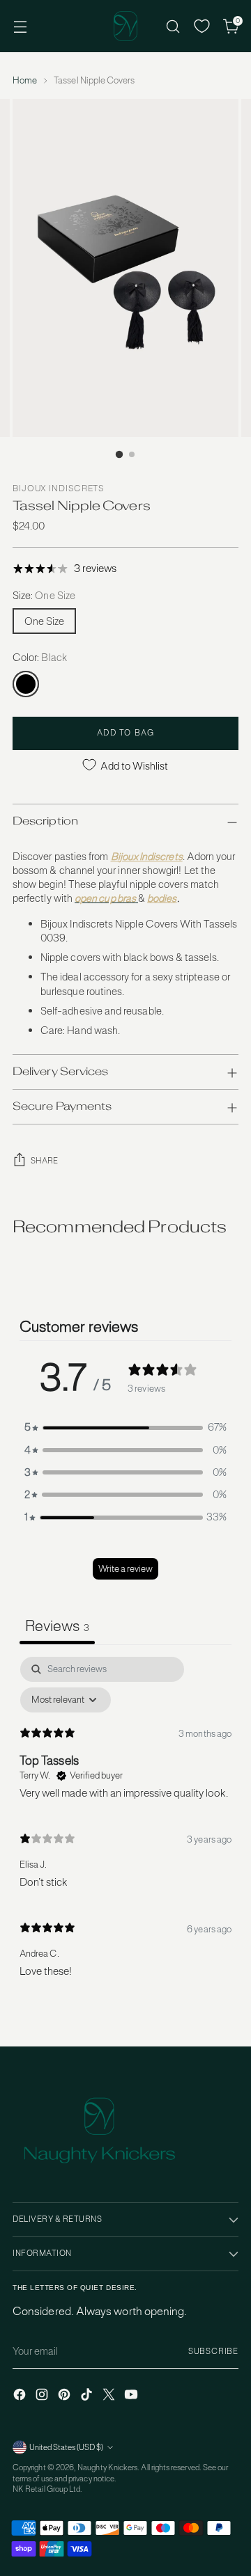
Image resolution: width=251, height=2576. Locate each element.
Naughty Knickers (107, 2467)
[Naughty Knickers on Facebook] (21, 2396)
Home (25, 80)
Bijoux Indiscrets (58, 488)
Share (45, 1161)
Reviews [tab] (57, 1625)
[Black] (26, 684)
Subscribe (213, 2351)
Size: (44, 595)
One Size (44, 621)
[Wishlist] (202, 26)
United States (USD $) (66, 2447)
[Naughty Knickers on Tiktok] (88, 2396)
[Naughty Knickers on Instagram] (43, 2396)
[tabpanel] (125, 1823)
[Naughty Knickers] (125, 26)
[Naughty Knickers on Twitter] (110, 2396)
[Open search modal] (173, 26)
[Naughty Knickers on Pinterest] (66, 2396)
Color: (40, 657)
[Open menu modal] (20, 26)
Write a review (125, 1569)
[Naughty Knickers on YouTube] (132, 2396)
